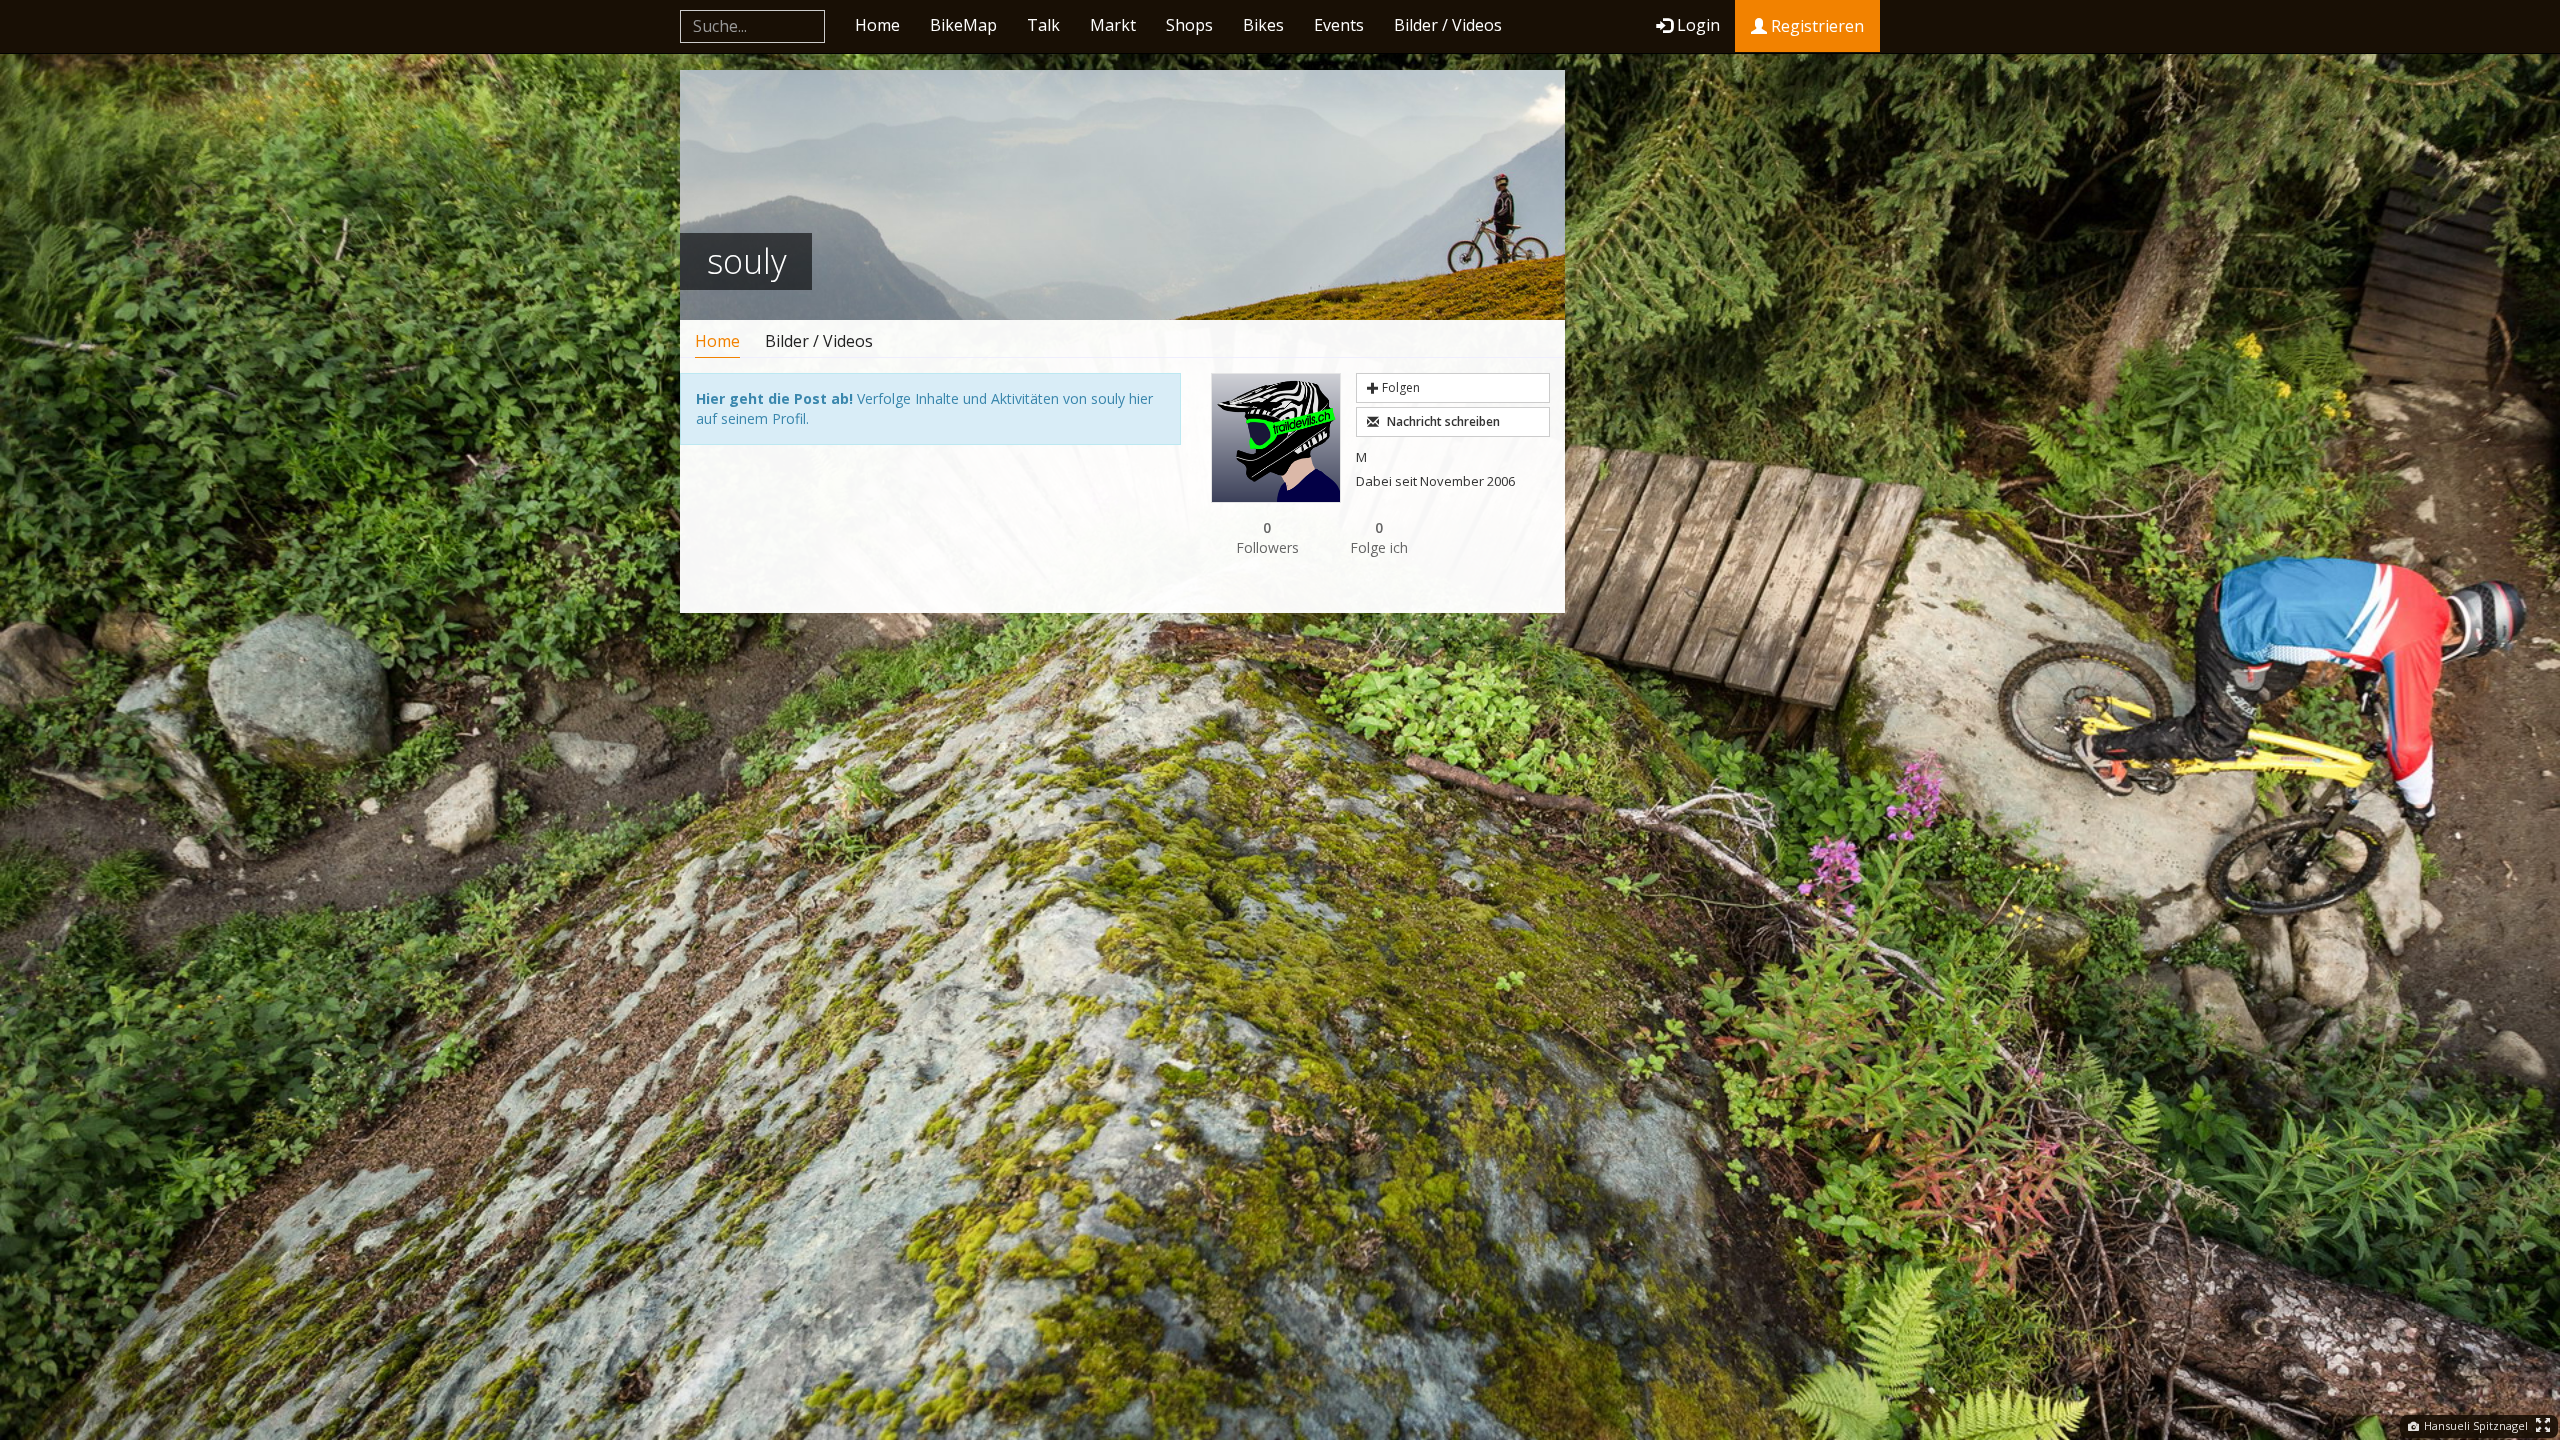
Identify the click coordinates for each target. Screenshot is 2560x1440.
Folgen (1399, 387)
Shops (1189, 25)
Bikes (1263, 25)
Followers (1267, 537)
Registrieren (1815, 26)
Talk (1043, 25)
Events (1339, 25)
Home (877, 25)
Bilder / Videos (1448, 25)
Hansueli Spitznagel (2474, 1425)
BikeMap (963, 25)
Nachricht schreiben (1442, 421)
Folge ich (1379, 537)
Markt (1113, 25)
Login (1698, 25)
